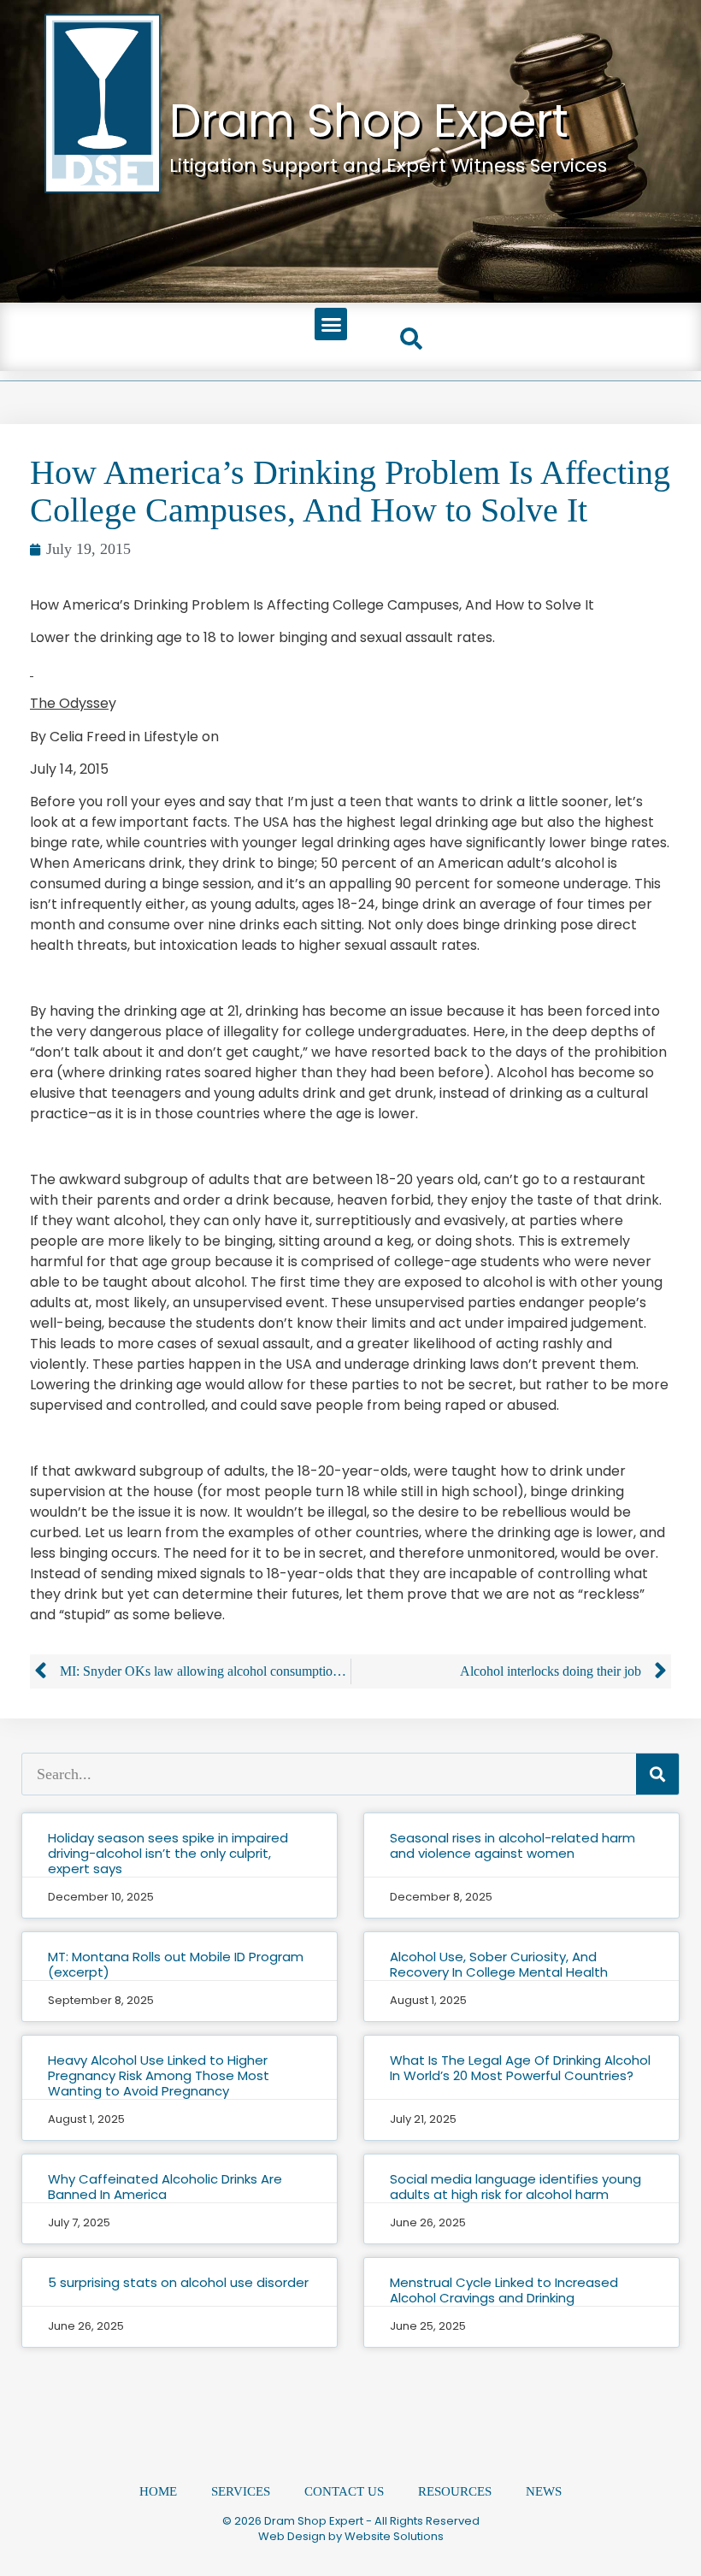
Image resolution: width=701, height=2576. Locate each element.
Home (158, 2491)
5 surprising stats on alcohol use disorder (178, 2282)
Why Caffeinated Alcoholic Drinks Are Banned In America (165, 2187)
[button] (331, 324)
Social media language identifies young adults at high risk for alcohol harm (515, 2187)
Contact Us (344, 2491)
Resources (455, 2491)
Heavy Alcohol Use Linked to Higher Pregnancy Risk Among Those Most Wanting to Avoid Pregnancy (159, 2075)
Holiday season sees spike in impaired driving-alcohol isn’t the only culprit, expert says (168, 1853)
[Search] (657, 1774)
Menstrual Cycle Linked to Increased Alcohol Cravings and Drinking (504, 2290)
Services (241, 2491)
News (544, 2491)
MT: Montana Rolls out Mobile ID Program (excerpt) (176, 1964)
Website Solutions (394, 2536)
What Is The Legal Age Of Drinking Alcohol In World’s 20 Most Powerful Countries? (520, 2068)
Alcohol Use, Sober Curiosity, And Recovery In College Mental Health (499, 1964)
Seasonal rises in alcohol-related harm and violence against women (512, 1845)
